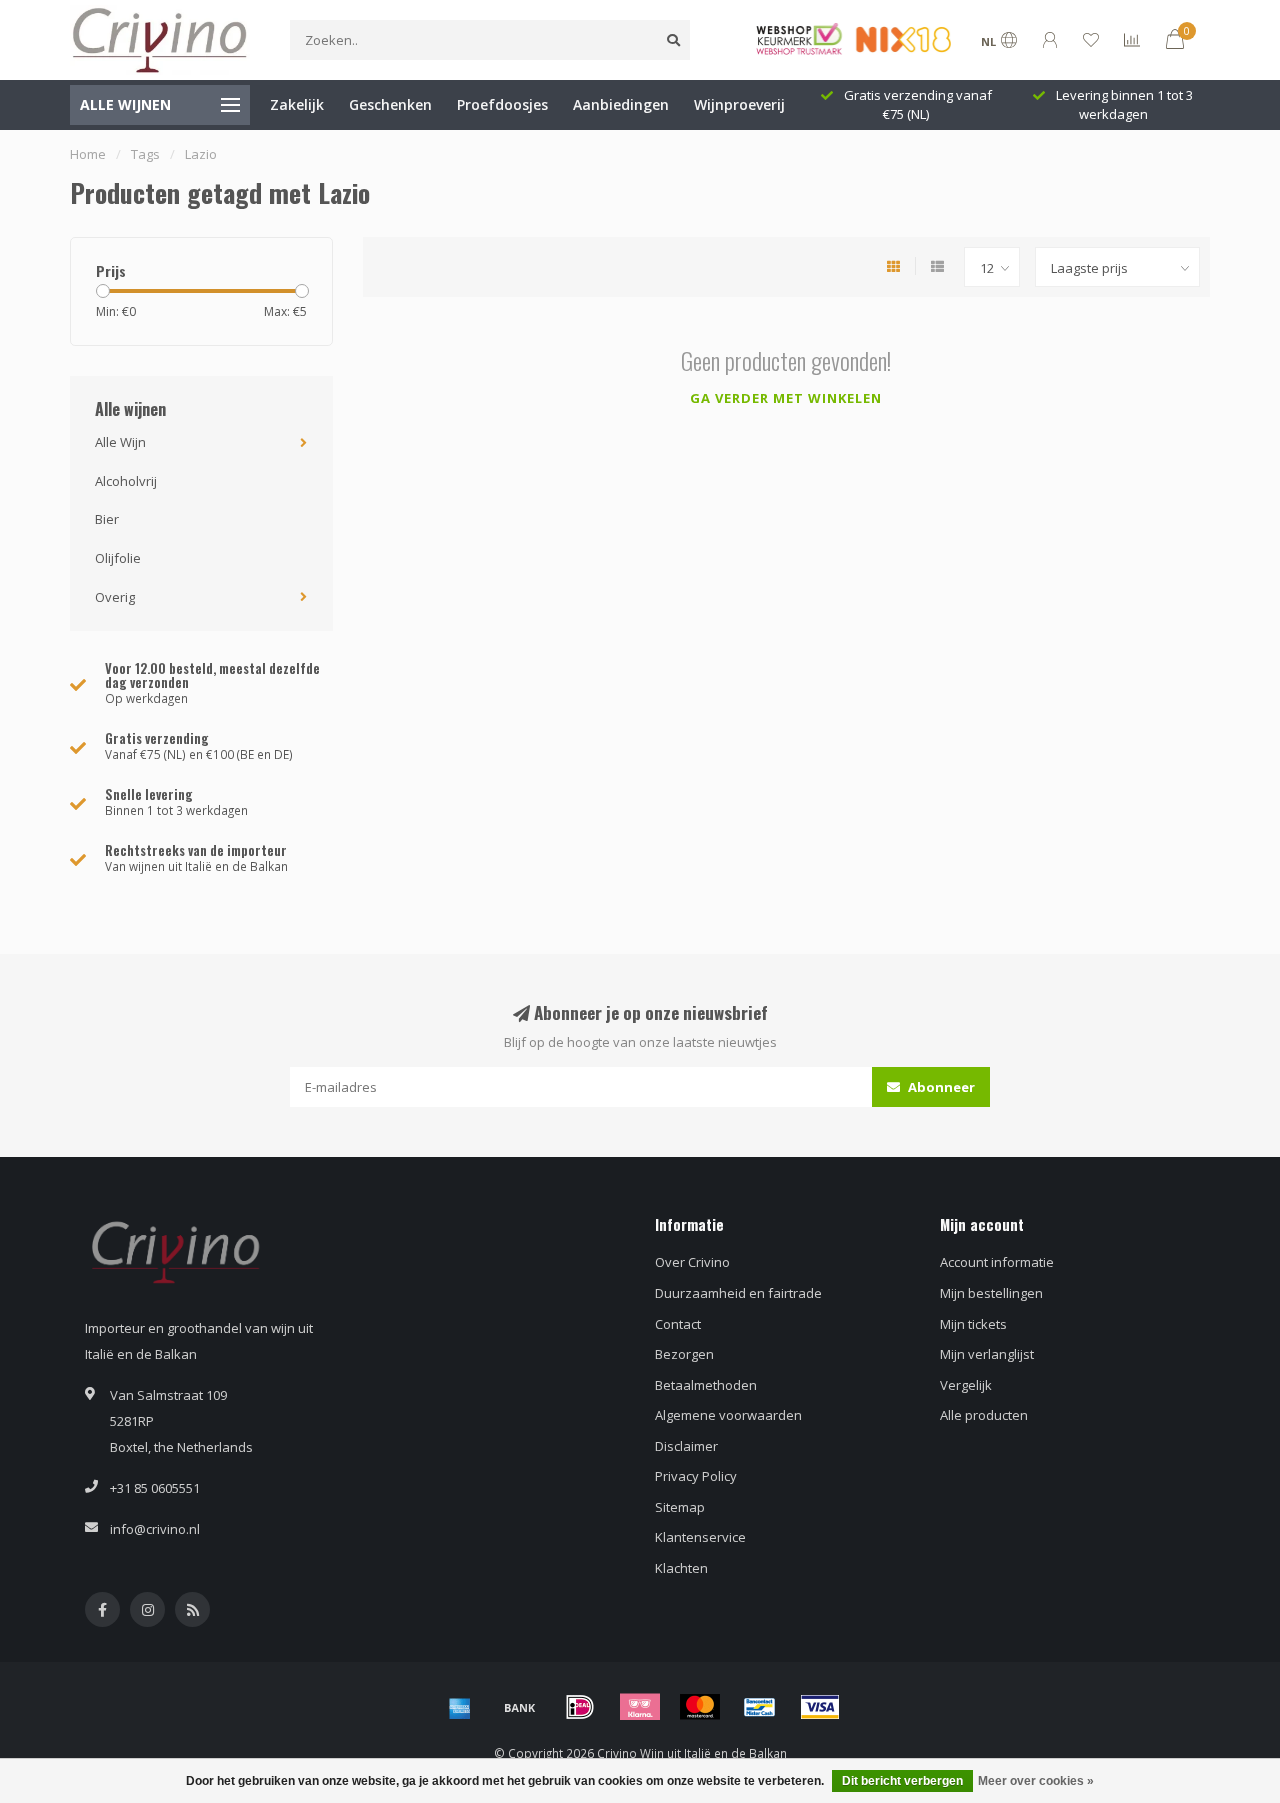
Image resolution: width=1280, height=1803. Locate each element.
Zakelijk (297, 104)
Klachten (681, 1568)
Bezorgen (684, 1354)
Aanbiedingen (621, 104)
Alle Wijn (120, 442)
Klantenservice (700, 1537)
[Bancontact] (760, 1707)
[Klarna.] (640, 1707)
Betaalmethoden (706, 1385)
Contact (678, 1324)
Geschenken (390, 104)
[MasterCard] (700, 1707)
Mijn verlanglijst (987, 1354)
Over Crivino (692, 1262)
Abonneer (940, 1087)
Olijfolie (118, 558)
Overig (115, 597)
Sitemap (680, 1507)
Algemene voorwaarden (728, 1415)
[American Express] (460, 1707)
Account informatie (997, 1262)
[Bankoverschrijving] (520, 1707)
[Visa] (820, 1707)
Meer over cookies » (1036, 1781)
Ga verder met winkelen (786, 398)
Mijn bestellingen (991, 1293)
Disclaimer (686, 1446)
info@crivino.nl (155, 1529)
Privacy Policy (696, 1476)
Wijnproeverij (739, 104)
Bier (107, 519)
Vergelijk (966, 1385)
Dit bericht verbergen (902, 1781)
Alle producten (984, 1415)
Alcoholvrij (126, 481)
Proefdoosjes (502, 104)
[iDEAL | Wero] (580, 1707)
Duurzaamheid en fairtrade (738, 1293)
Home (88, 154)
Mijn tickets (973, 1324)
